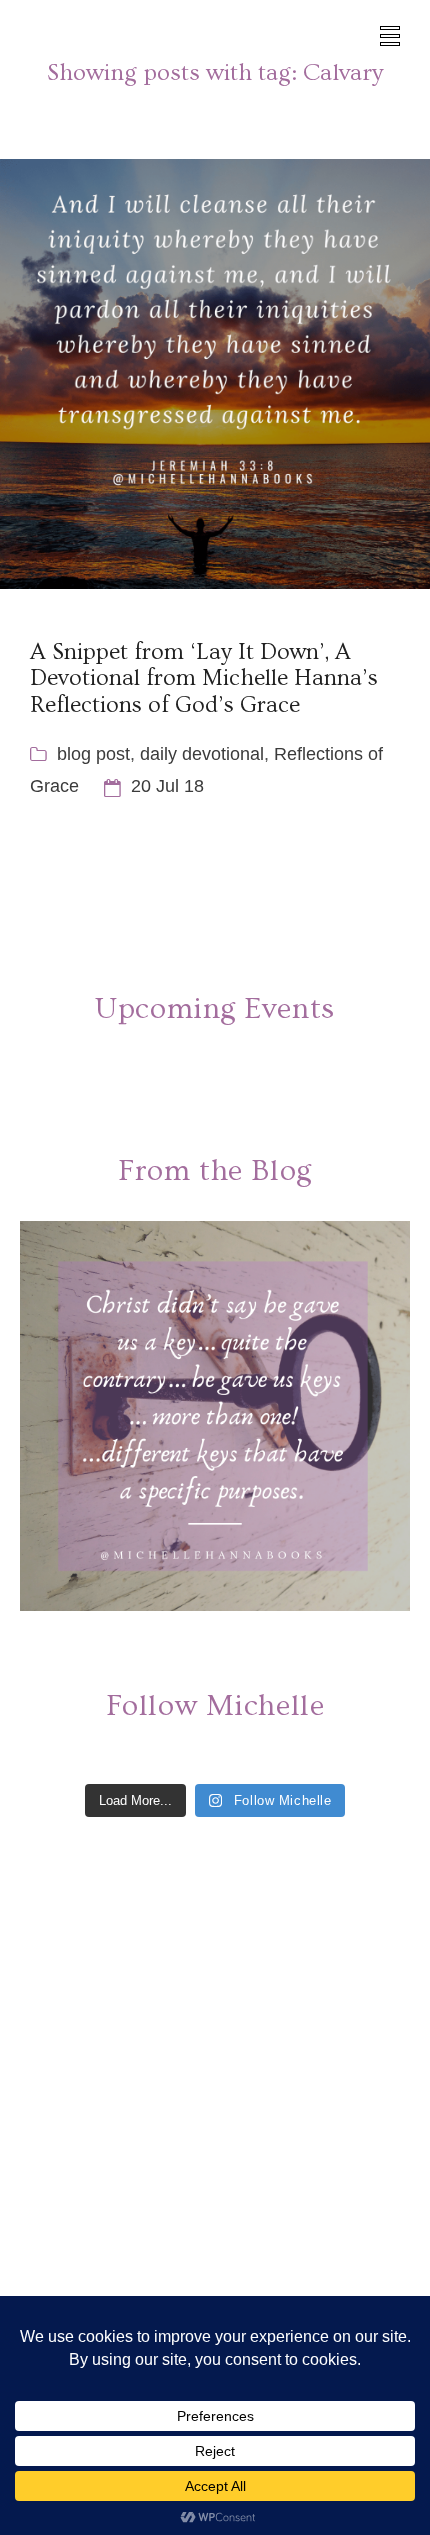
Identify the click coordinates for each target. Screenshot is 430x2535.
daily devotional (202, 754)
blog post (93, 754)
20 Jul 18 (167, 786)
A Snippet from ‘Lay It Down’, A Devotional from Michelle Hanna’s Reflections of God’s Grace (204, 678)
